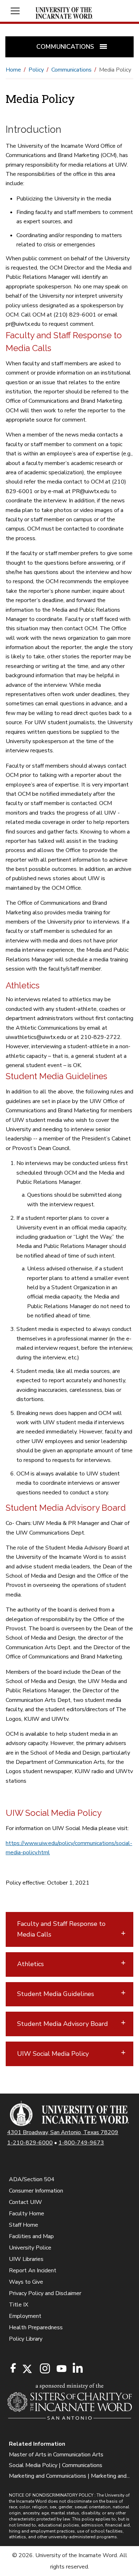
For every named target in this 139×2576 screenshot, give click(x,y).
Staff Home (24, 2225)
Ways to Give (26, 2282)
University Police (30, 2248)
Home (13, 70)
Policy (36, 70)
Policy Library (26, 2339)
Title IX (19, 2305)
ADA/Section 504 (32, 2179)
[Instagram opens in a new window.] (44, 2369)
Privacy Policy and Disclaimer (45, 2293)
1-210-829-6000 (30, 2143)
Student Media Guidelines (56, 1994)
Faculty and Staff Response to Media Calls (61, 1929)
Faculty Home (27, 2214)
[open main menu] (18, 11)
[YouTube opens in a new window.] (61, 2369)
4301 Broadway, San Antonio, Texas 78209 (63, 2132)
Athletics (30, 1964)
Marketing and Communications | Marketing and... (69, 2476)
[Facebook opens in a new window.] (13, 2368)
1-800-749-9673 (81, 2143)
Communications (71, 70)
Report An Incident (33, 2271)
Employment (25, 2316)
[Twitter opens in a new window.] (27, 2369)
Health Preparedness (36, 2327)
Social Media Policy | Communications (56, 2465)
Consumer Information (36, 2191)
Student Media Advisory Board (63, 2024)
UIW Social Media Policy (53, 2054)
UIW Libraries (26, 2259)
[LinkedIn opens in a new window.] (77, 2369)
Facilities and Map (31, 2236)
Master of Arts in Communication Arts (56, 2455)
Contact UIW (25, 2202)
